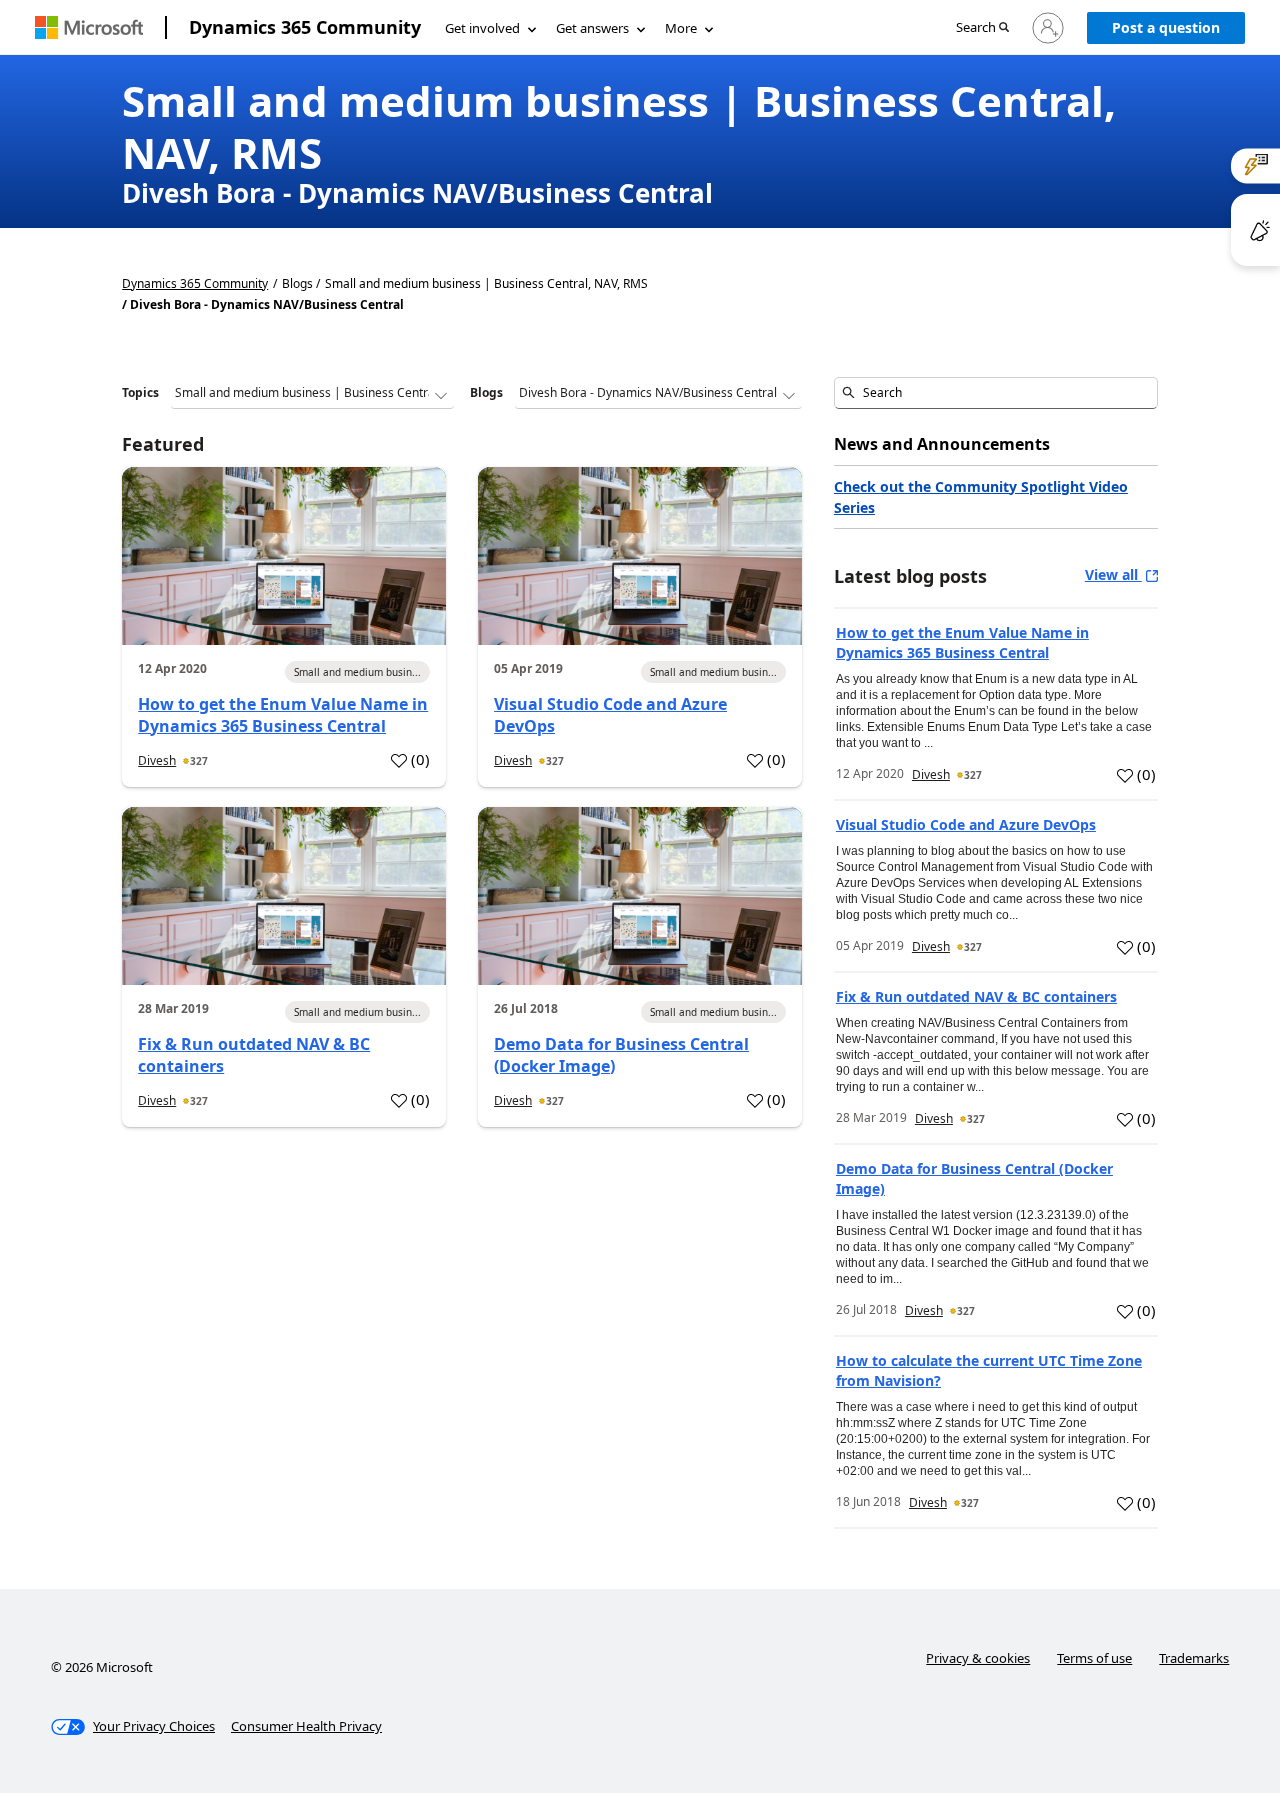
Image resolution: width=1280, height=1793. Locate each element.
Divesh (157, 760)
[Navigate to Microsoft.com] (89, 27)
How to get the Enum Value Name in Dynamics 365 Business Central (283, 715)
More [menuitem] (681, 28)
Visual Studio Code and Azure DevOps (610, 715)
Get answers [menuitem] (592, 28)
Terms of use (1094, 1658)
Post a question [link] (1166, 27)
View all (1113, 574)
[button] (982, 28)
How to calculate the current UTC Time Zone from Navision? (989, 1370)
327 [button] (199, 761)
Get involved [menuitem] (482, 28)
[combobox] (996, 393)
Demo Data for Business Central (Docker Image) (621, 1055)
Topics (140, 392)
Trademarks (1194, 1658)
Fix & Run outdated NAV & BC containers (254, 1055)
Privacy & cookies (978, 1658)
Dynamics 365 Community (305, 27)
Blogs (486, 392)
